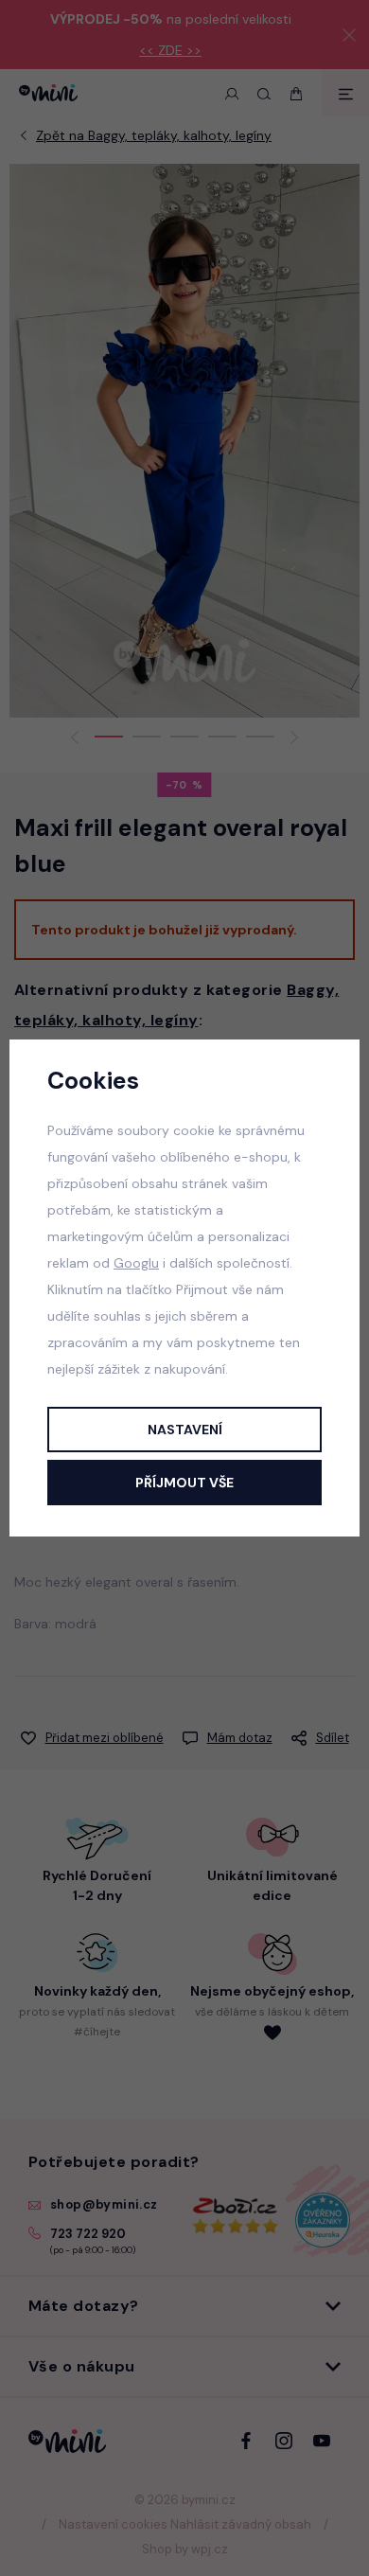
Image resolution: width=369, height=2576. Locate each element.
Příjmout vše (184, 1483)
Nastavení (185, 1430)
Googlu (136, 1263)
